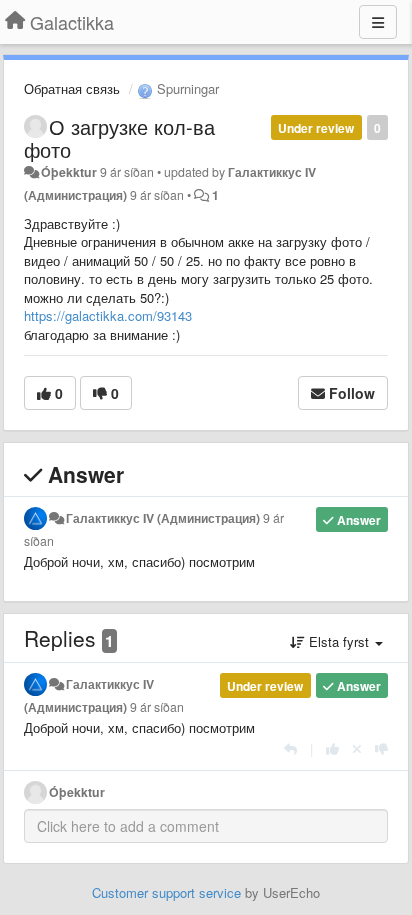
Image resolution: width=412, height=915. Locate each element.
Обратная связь (72, 88)
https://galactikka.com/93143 (108, 315)
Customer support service (166, 892)
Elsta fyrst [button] (339, 641)
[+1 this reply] (332, 748)
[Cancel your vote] (357, 748)
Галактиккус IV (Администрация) (163, 518)
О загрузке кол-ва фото (119, 138)
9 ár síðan (157, 707)
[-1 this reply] (381, 748)
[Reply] (290, 748)
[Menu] (378, 22)
